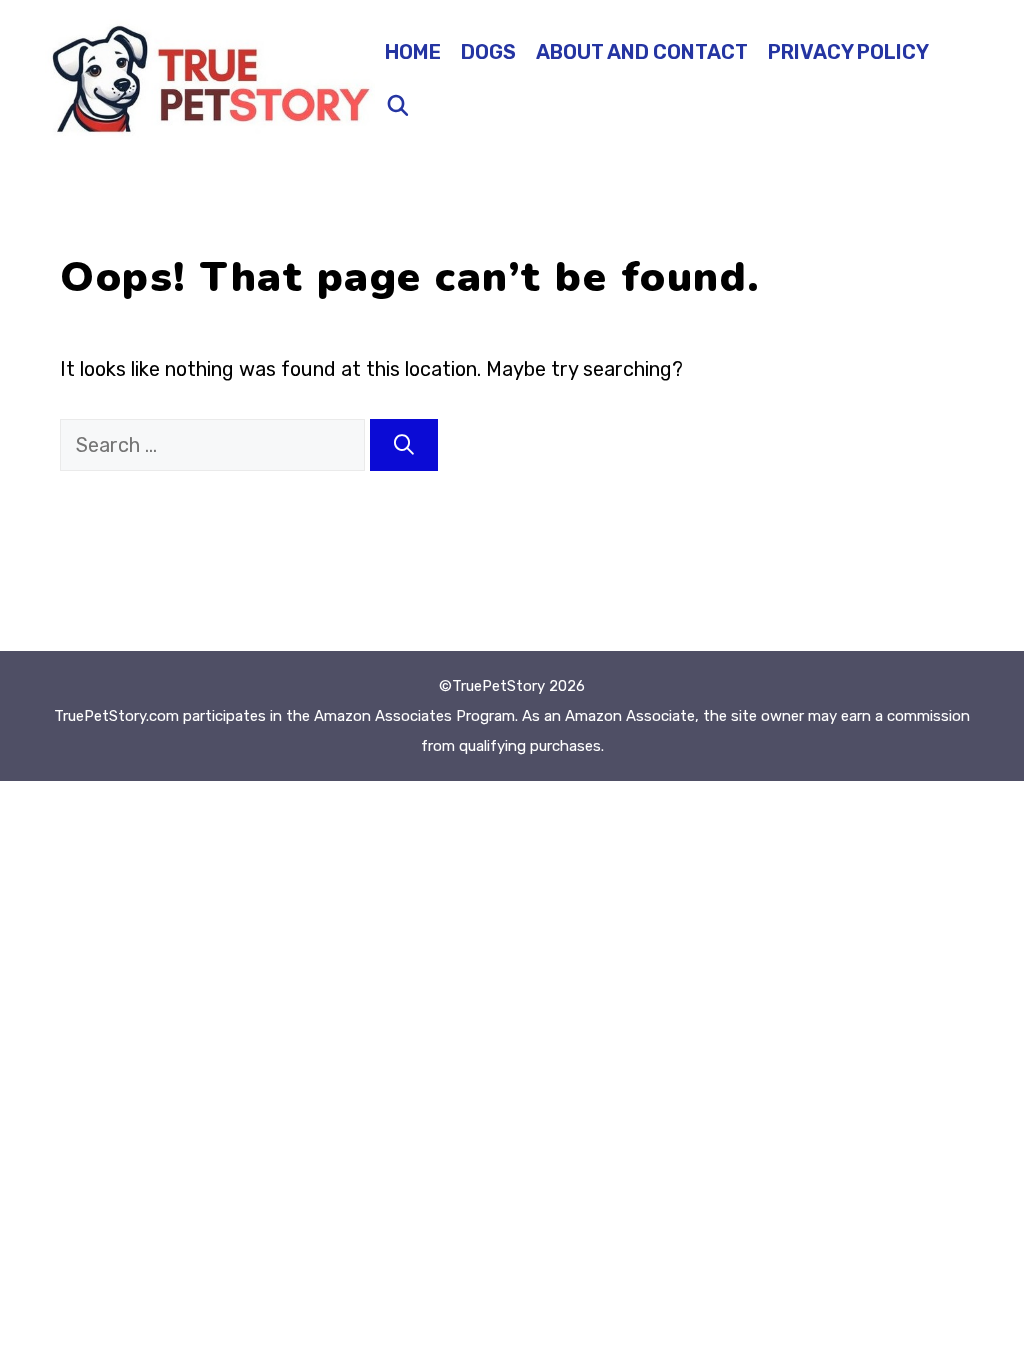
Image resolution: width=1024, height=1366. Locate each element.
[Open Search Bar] (398, 106)
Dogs (488, 52)
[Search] (404, 445)
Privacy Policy (848, 52)
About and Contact (642, 52)
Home (413, 52)
